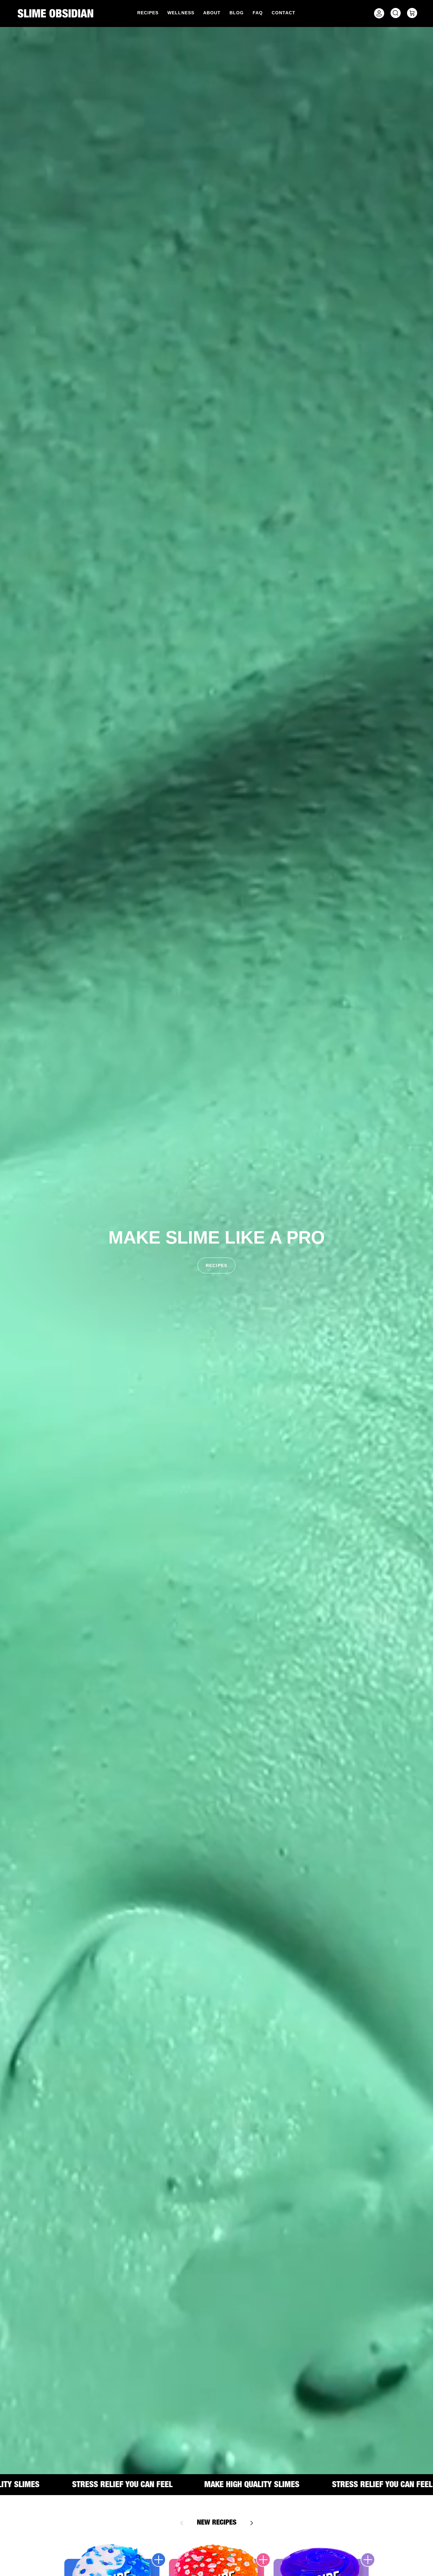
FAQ (258, 13)
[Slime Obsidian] (55, 13)
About (212, 13)
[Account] (378, 13)
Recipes (148, 13)
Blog (237, 13)
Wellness (181, 13)
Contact (284, 13)
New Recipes (217, 2523)
